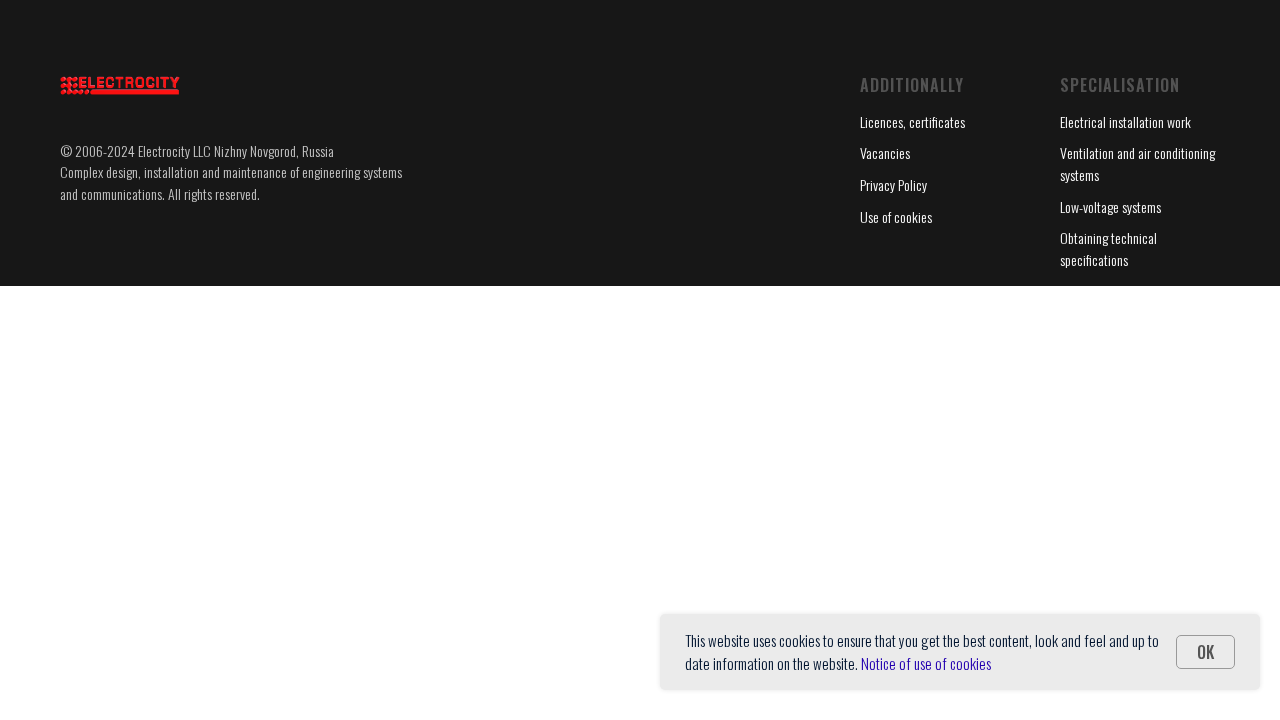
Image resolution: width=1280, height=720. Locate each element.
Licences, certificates (912, 121)
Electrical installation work (1125, 121)
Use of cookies (896, 216)
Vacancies (885, 152)
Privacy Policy (893, 184)
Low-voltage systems (1110, 206)
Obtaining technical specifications (1108, 248)
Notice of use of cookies (926, 663)
